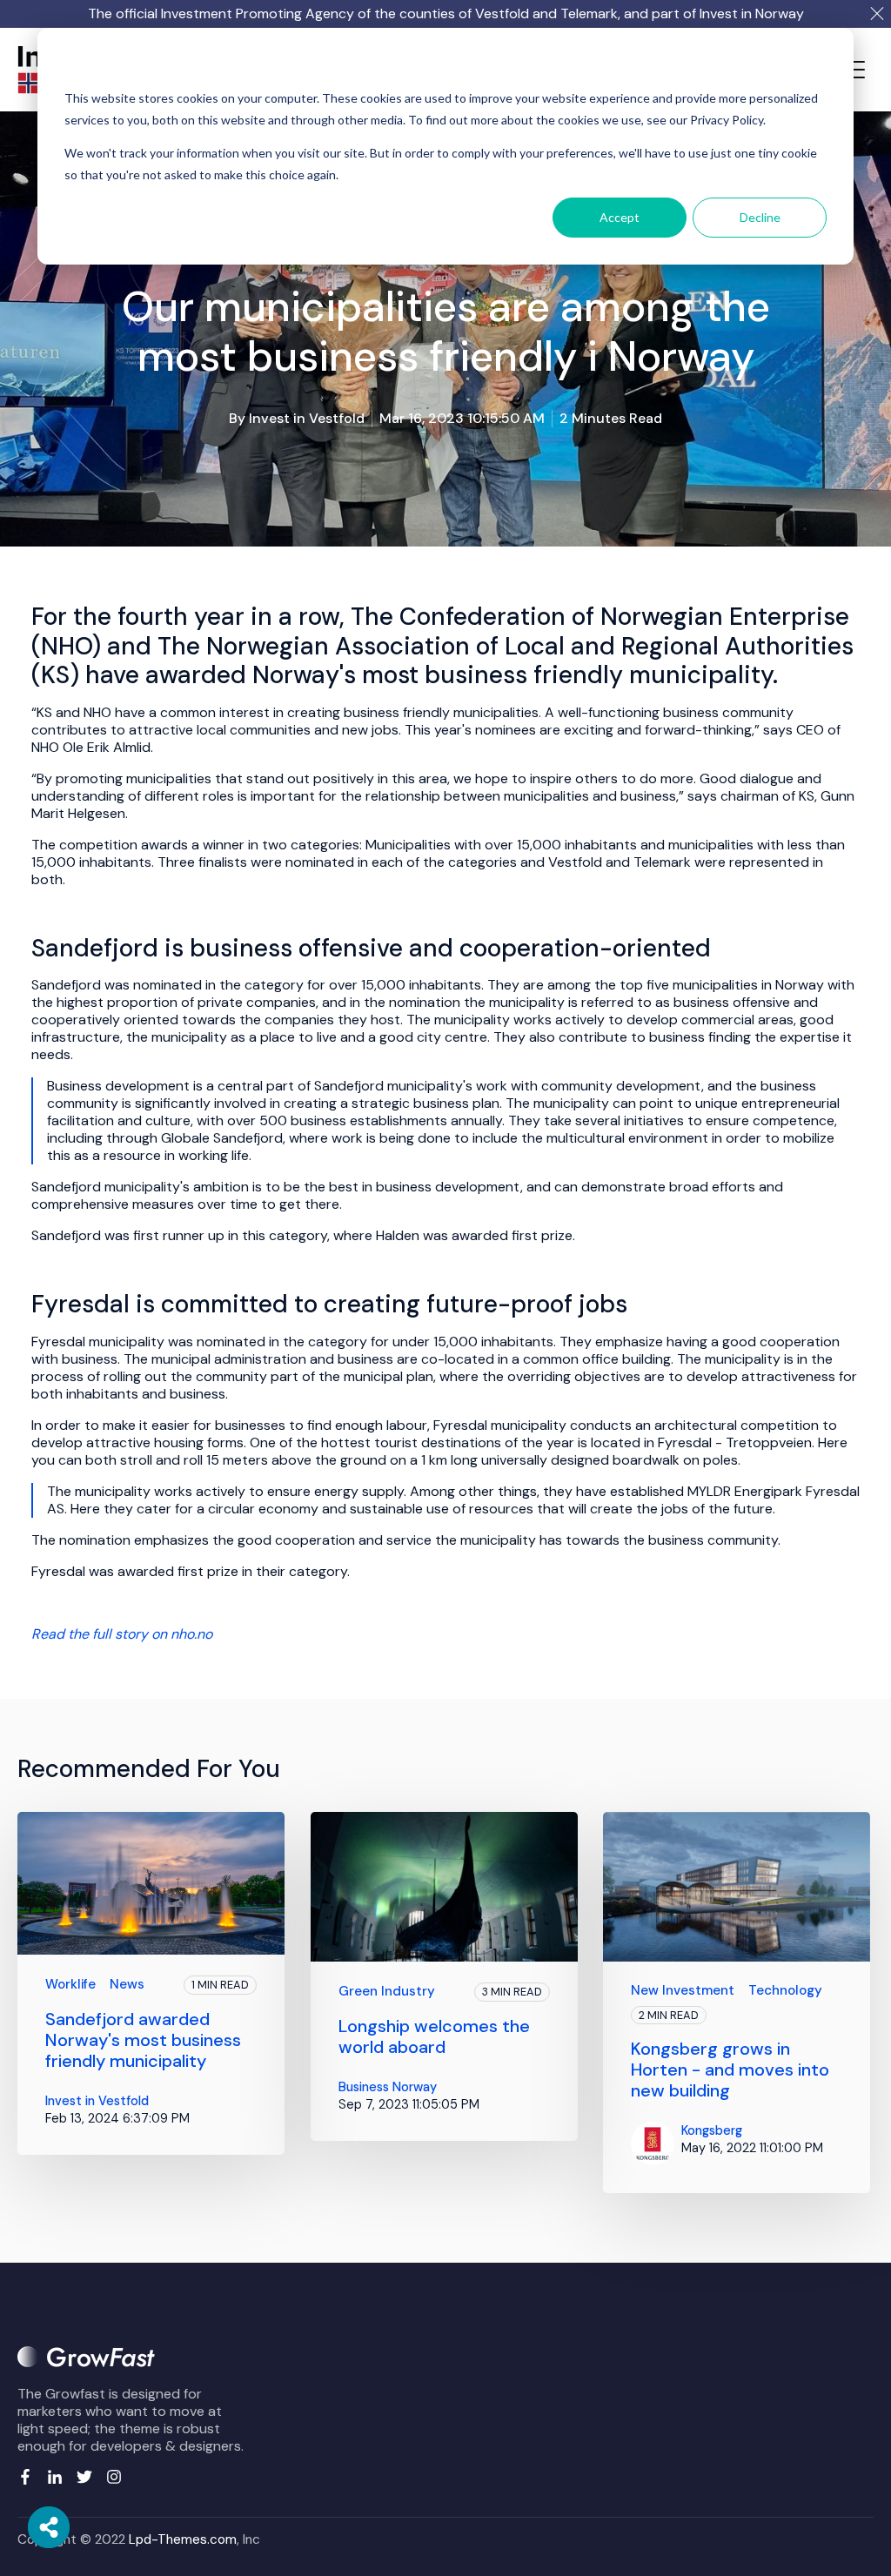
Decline (760, 217)
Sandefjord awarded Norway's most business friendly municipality (143, 2040)
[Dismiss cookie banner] (821, 66)
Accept (620, 217)
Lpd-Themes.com (183, 2539)
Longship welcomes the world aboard (434, 2036)
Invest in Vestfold (307, 418)
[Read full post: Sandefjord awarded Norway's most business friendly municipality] (151, 1884)
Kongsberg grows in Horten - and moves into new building (730, 2070)
